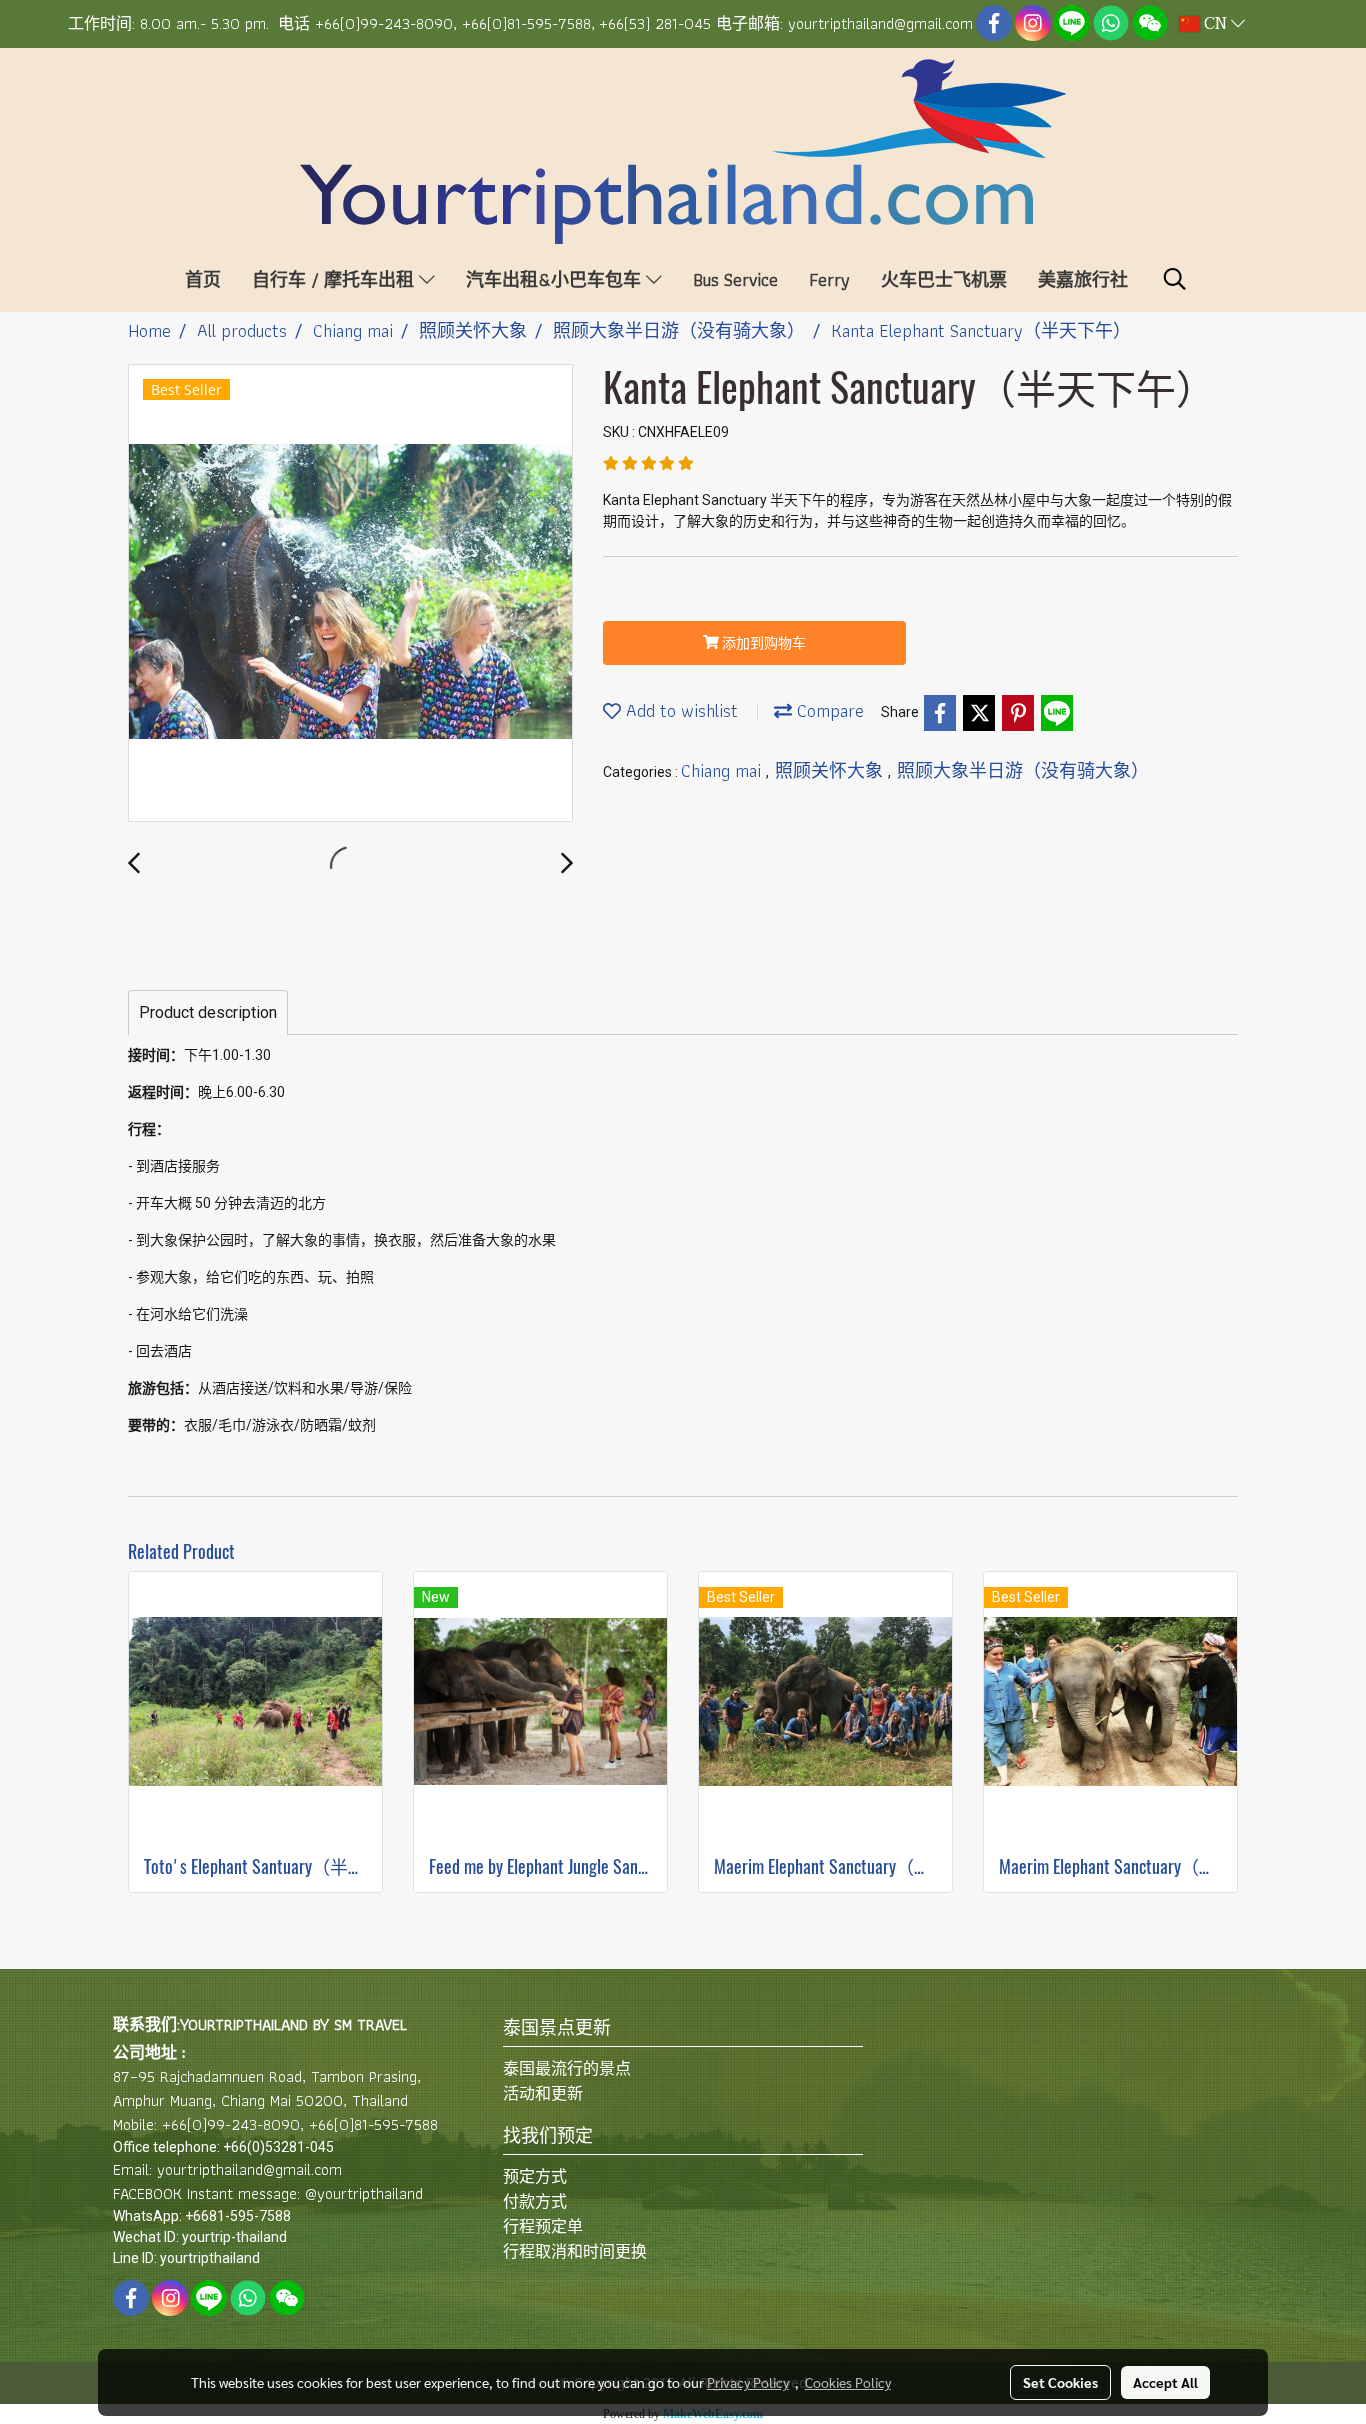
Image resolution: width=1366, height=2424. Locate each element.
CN (1215, 24)
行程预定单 (543, 2226)
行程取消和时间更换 (575, 2251)
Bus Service (735, 279)
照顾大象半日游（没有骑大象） (1023, 770)
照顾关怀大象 (831, 770)
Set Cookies (1060, 2382)
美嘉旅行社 (1083, 279)
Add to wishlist (679, 710)
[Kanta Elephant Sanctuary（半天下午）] (350, 594)
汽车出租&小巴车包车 (556, 279)
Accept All (1165, 2382)
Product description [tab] (208, 1012)
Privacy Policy (748, 2382)
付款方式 (535, 2201)
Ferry (829, 279)
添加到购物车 (762, 643)
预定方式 (535, 2176)
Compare (828, 710)
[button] (1175, 279)
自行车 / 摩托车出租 (335, 279)
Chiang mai (723, 770)
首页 (203, 279)
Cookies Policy (848, 2382)
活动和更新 (543, 2093)
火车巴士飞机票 (944, 279)
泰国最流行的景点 (567, 2068)
